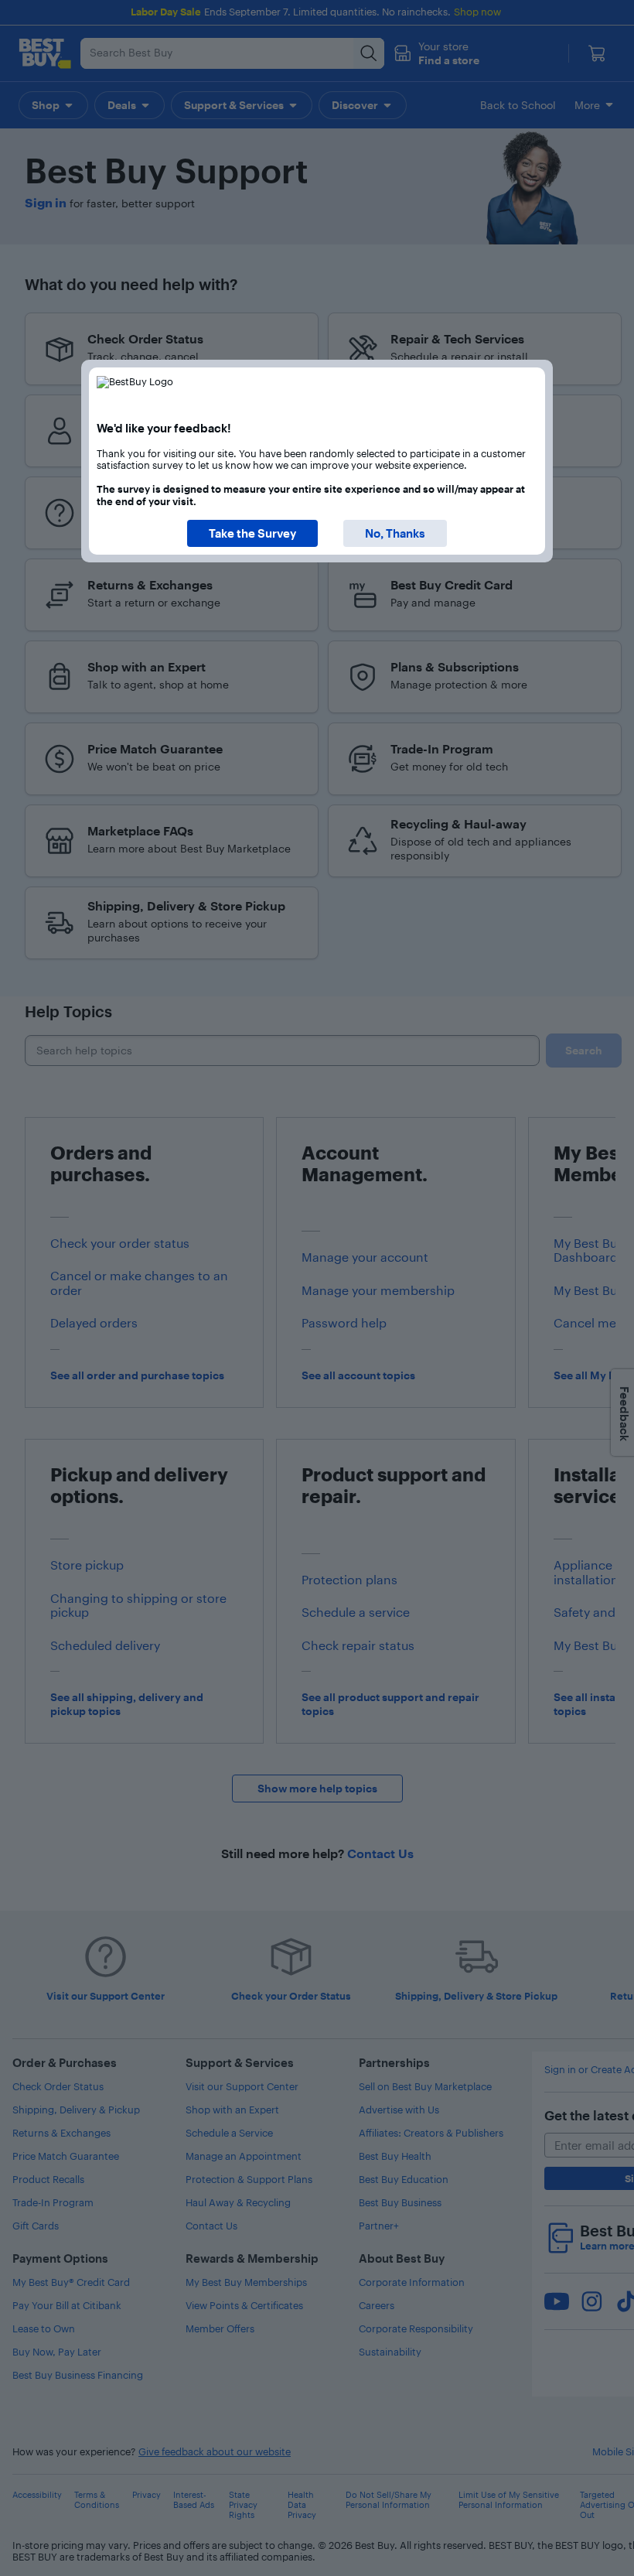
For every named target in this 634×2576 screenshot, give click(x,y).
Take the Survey (252, 533)
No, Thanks (395, 533)
